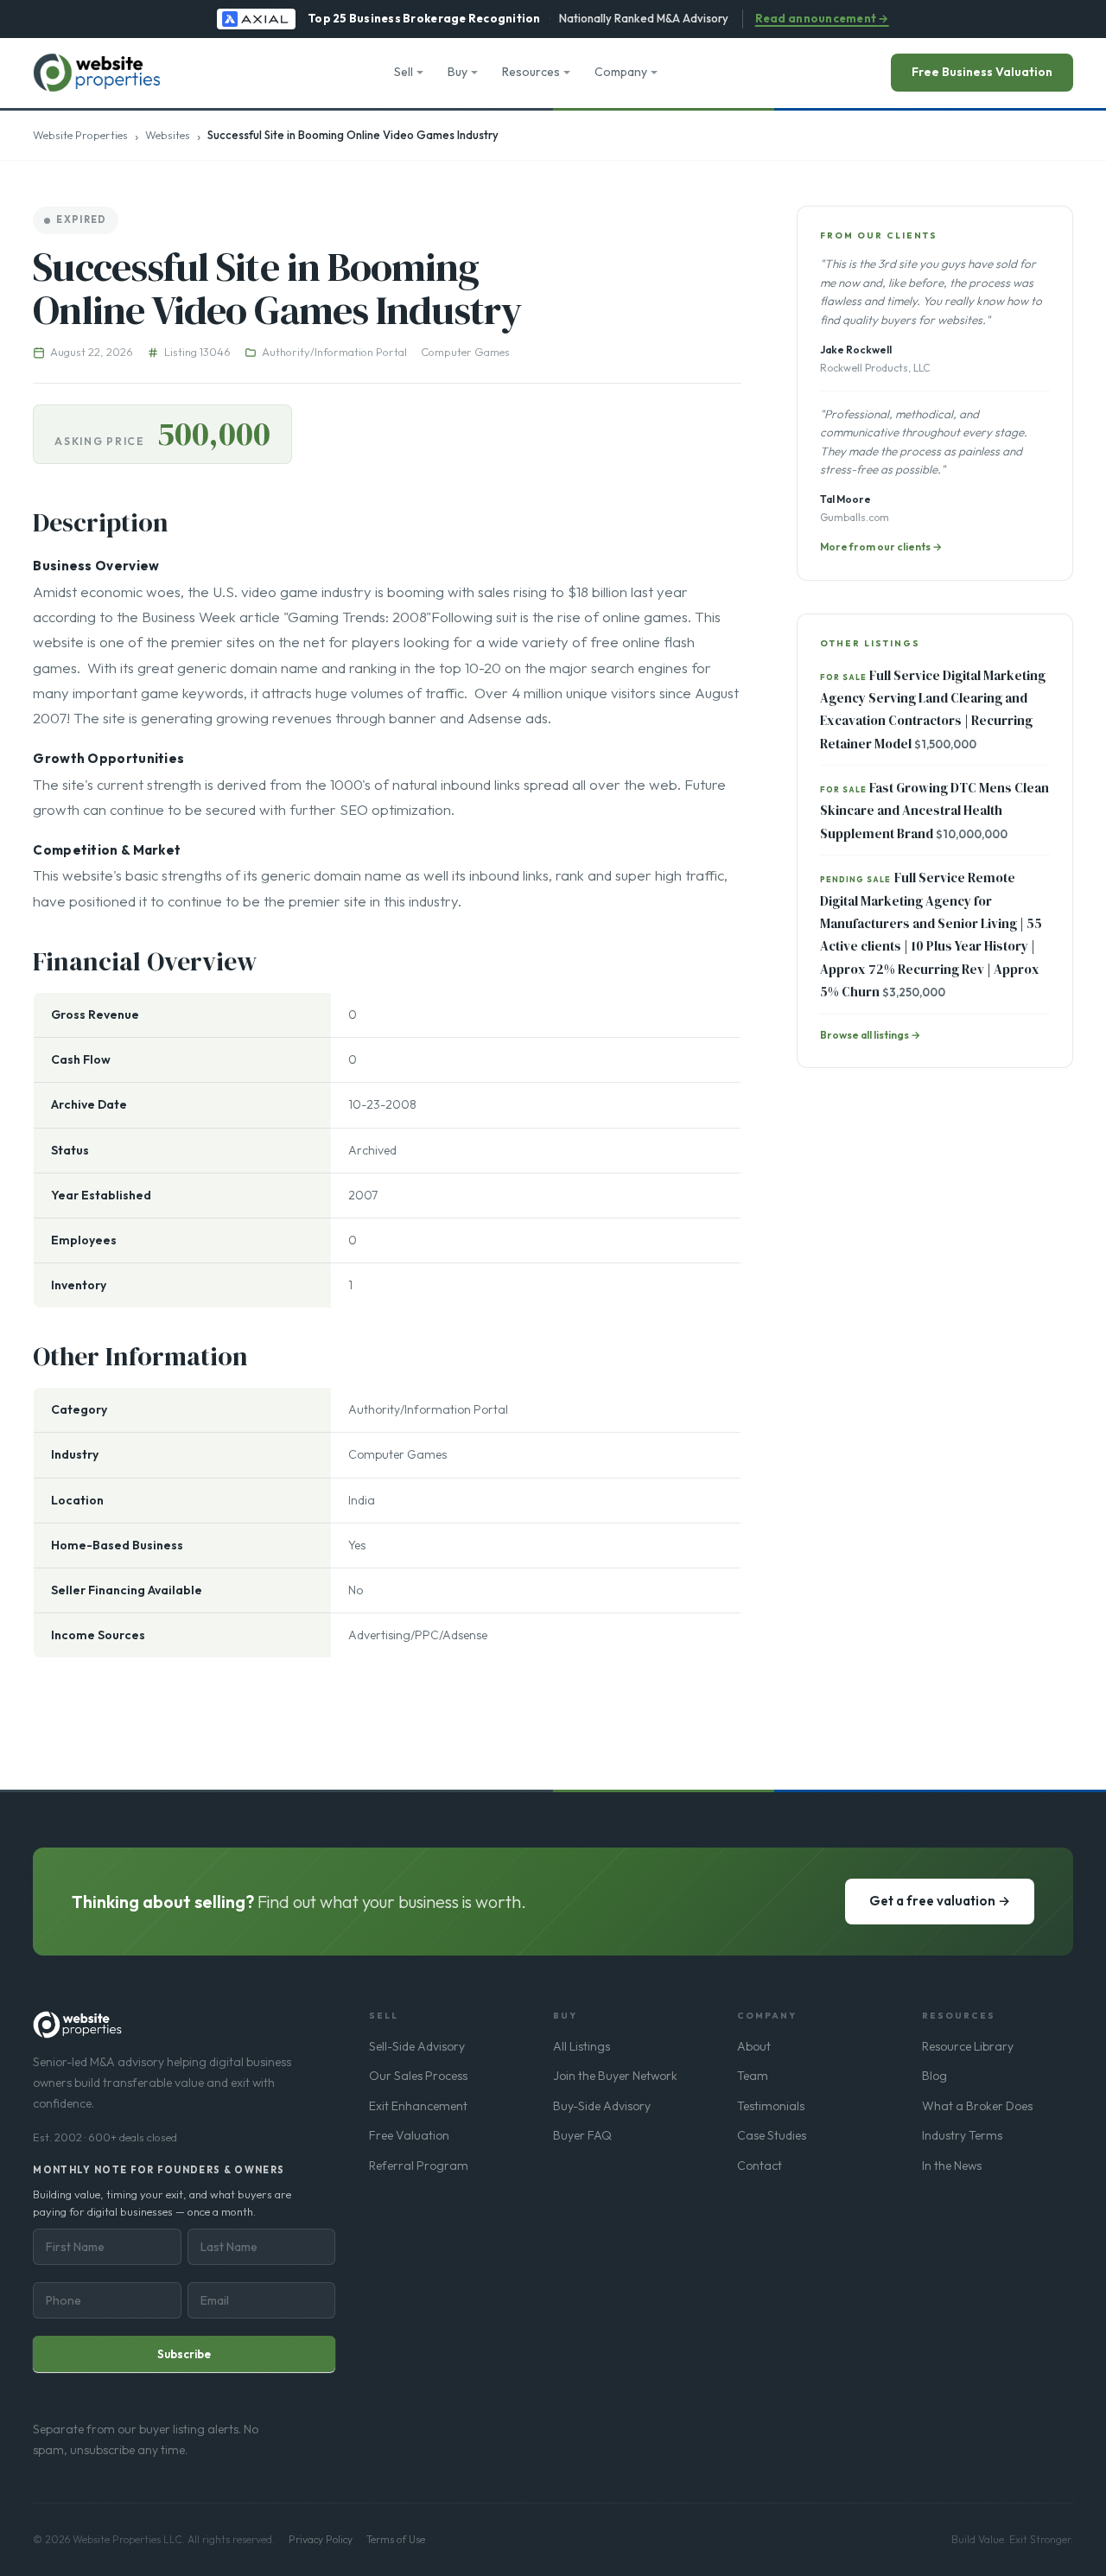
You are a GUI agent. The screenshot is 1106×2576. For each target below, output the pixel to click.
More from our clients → (881, 547)
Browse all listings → (870, 1035)
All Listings (582, 2046)
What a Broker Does (977, 2106)
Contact (760, 2166)
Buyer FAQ (582, 2135)
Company (621, 72)
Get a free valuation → (940, 1901)
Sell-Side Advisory (417, 2046)
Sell (404, 72)
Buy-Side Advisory (602, 2106)
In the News (952, 2166)
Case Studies (772, 2135)
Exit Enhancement (418, 2106)
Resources (531, 72)
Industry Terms (962, 2135)
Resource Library (968, 2046)
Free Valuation (409, 2135)
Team (753, 2076)
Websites (168, 135)
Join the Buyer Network (615, 2076)
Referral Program (419, 2166)
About (754, 2046)
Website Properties (80, 135)
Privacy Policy (321, 2539)
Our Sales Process (418, 2076)
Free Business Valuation (982, 72)
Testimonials (771, 2106)
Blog (934, 2076)
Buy (458, 72)
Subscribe (184, 2354)
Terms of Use (396, 2539)
